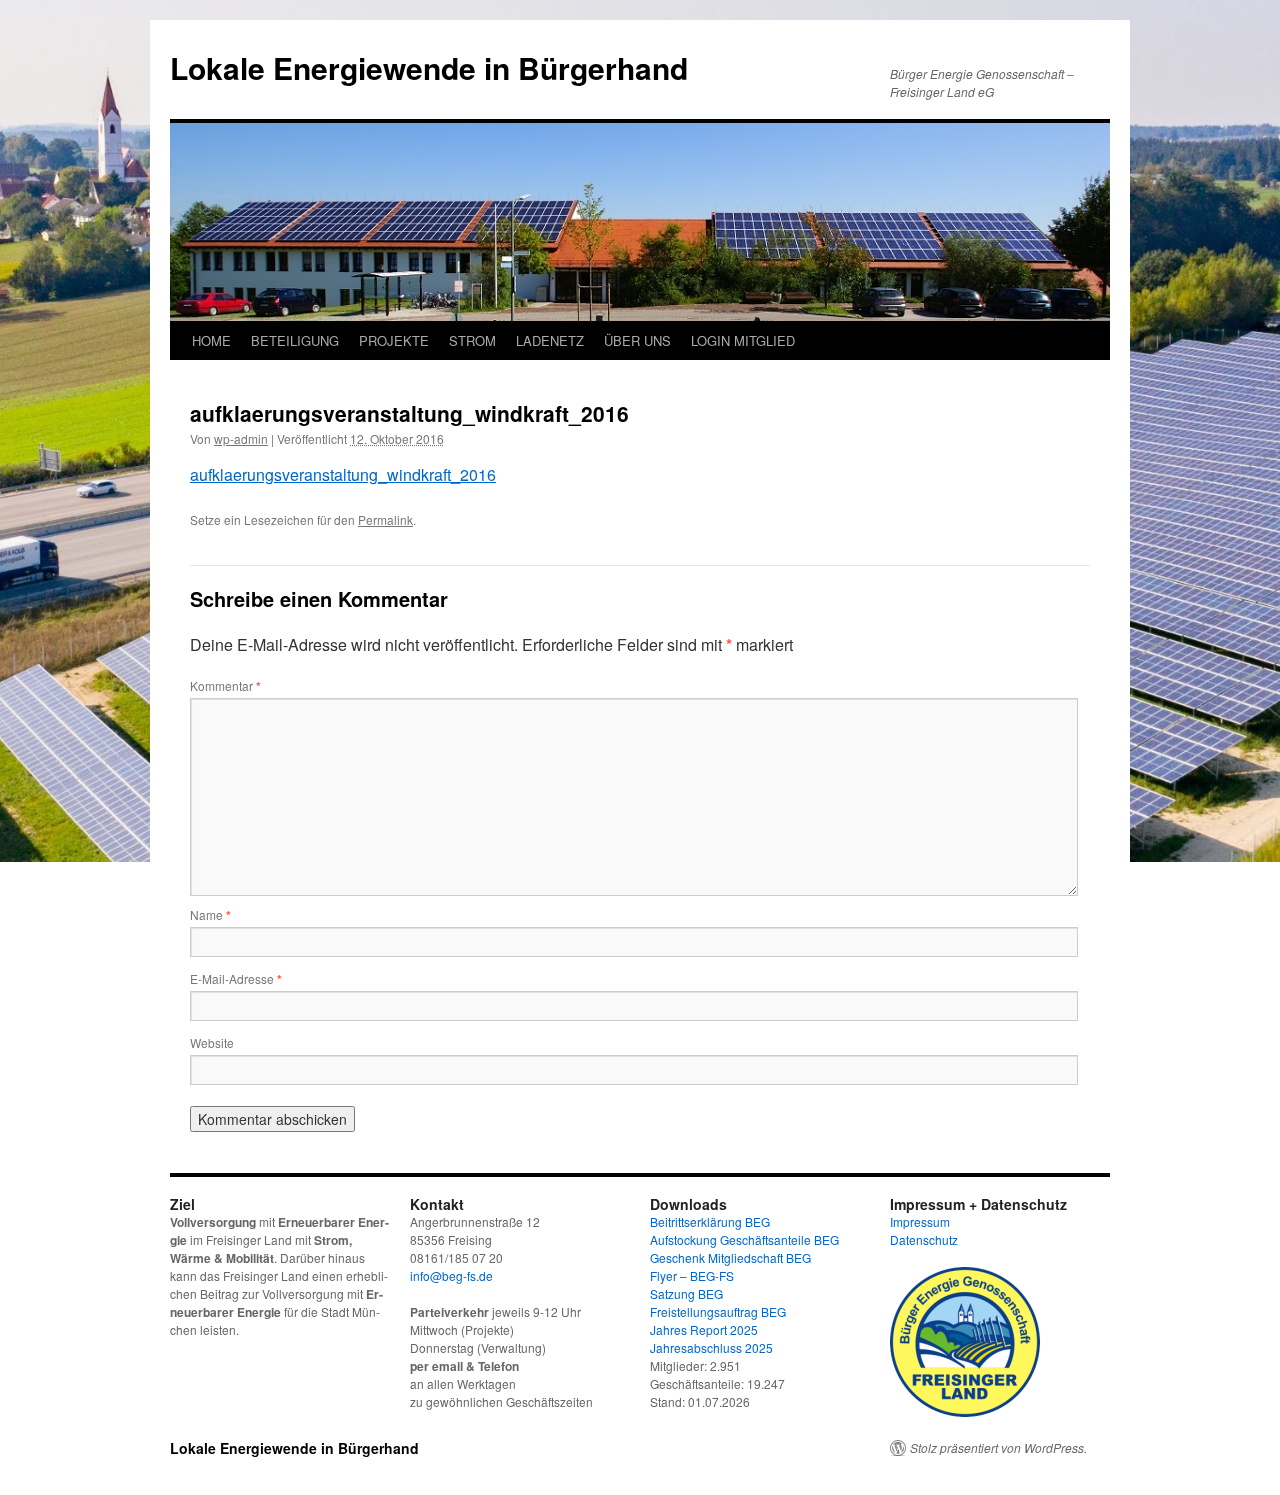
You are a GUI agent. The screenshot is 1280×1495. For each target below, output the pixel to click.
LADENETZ (550, 340)
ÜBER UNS (637, 340)
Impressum (920, 1221)
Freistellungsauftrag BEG (718, 1311)
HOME (211, 340)
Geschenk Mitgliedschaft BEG (730, 1257)
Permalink (385, 519)
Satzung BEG (686, 1293)
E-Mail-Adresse (236, 978)
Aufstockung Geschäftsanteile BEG (744, 1239)
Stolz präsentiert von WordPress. (998, 1448)
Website (212, 1042)
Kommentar (225, 685)
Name (210, 914)
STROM (472, 340)
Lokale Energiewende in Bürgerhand (429, 67)
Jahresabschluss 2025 (711, 1347)
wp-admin (241, 438)
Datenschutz (924, 1239)
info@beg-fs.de (451, 1275)
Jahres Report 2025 (704, 1329)
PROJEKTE (394, 340)
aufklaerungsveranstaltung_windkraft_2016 (343, 474)
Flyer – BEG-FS (692, 1275)
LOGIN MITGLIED (743, 340)
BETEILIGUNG (295, 340)
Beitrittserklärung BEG (710, 1221)
